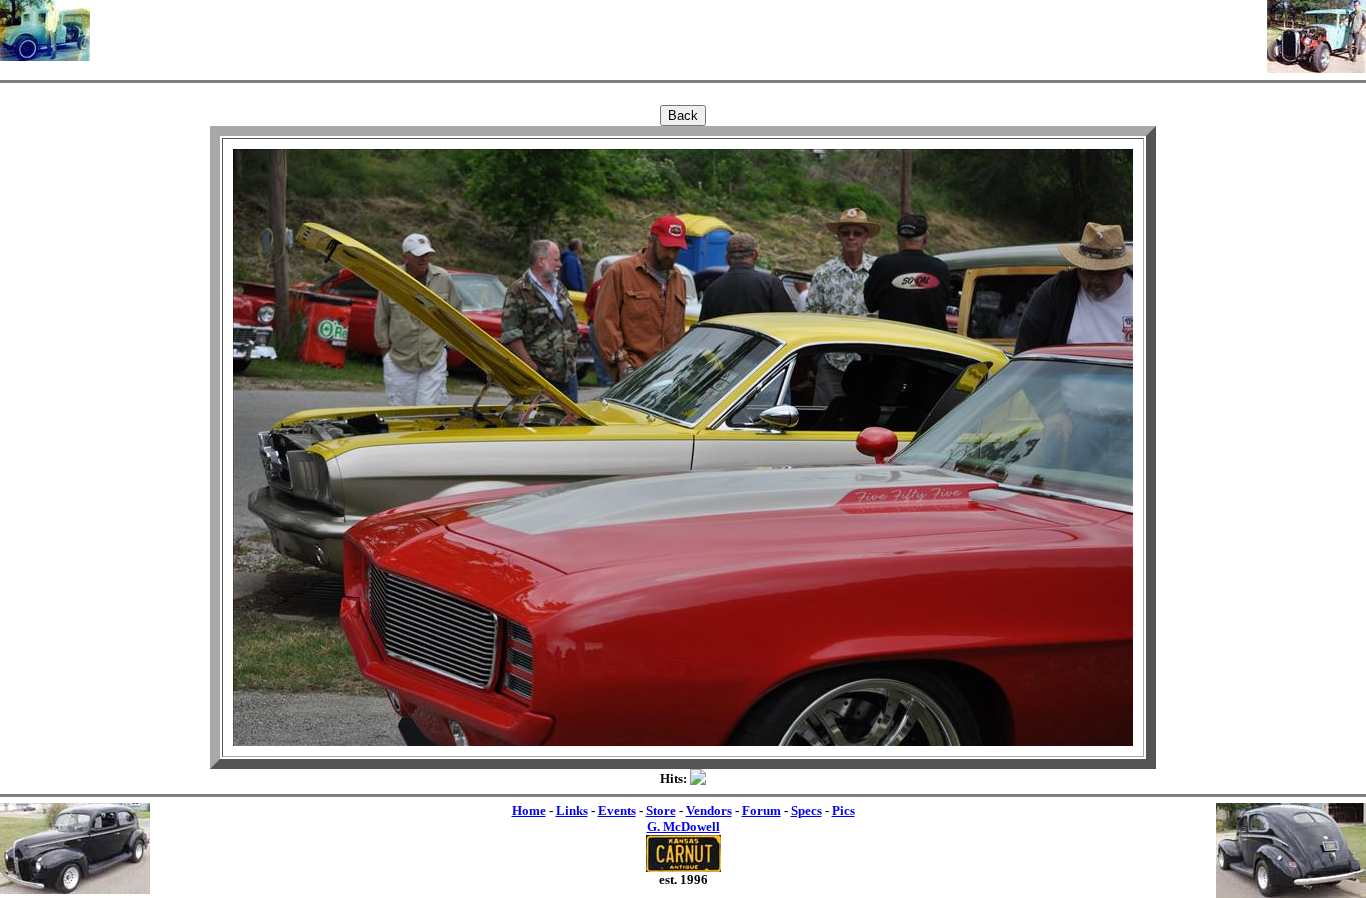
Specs (806, 810)
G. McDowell (683, 826)
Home (529, 810)
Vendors (709, 810)
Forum (761, 810)
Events (617, 810)
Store (661, 810)
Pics (843, 810)
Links (572, 810)
